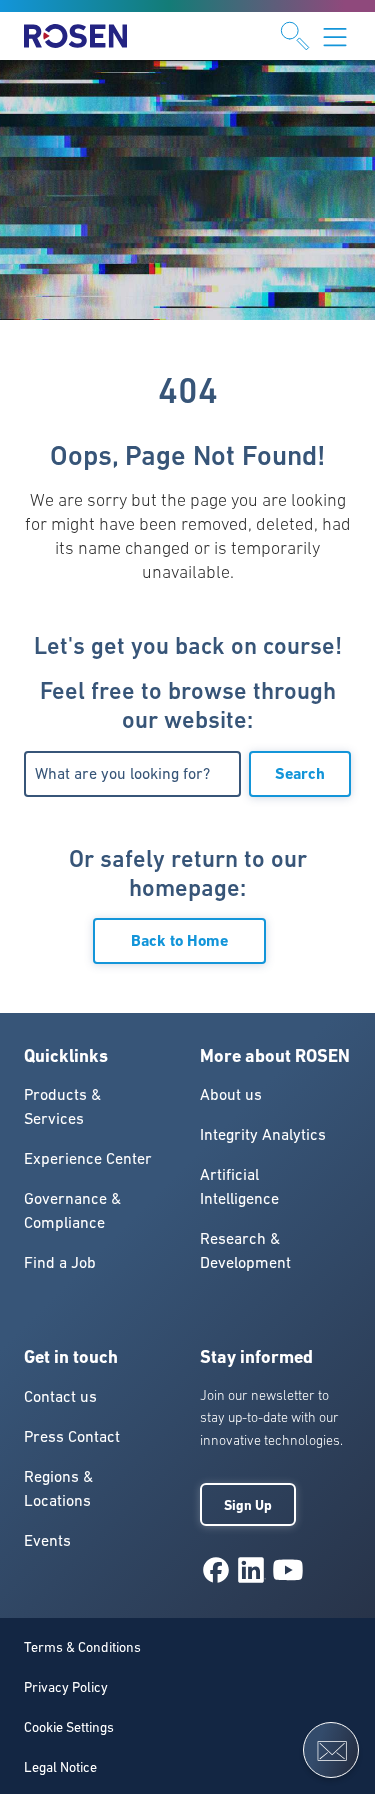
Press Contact (72, 1436)
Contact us (60, 1396)
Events (47, 1540)
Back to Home (179, 940)
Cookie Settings (69, 1727)
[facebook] (216, 1570)
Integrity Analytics (263, 1134)
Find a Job (60, 1262)
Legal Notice (60, 1767)
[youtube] (288, 1570)
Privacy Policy (66, 1687)
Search (300, 773)
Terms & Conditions (82, 1647)
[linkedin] (252, 1570)
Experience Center (88, 1158)
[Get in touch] (331, 1750)
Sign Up (248, 1505)
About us (231, 1094)
